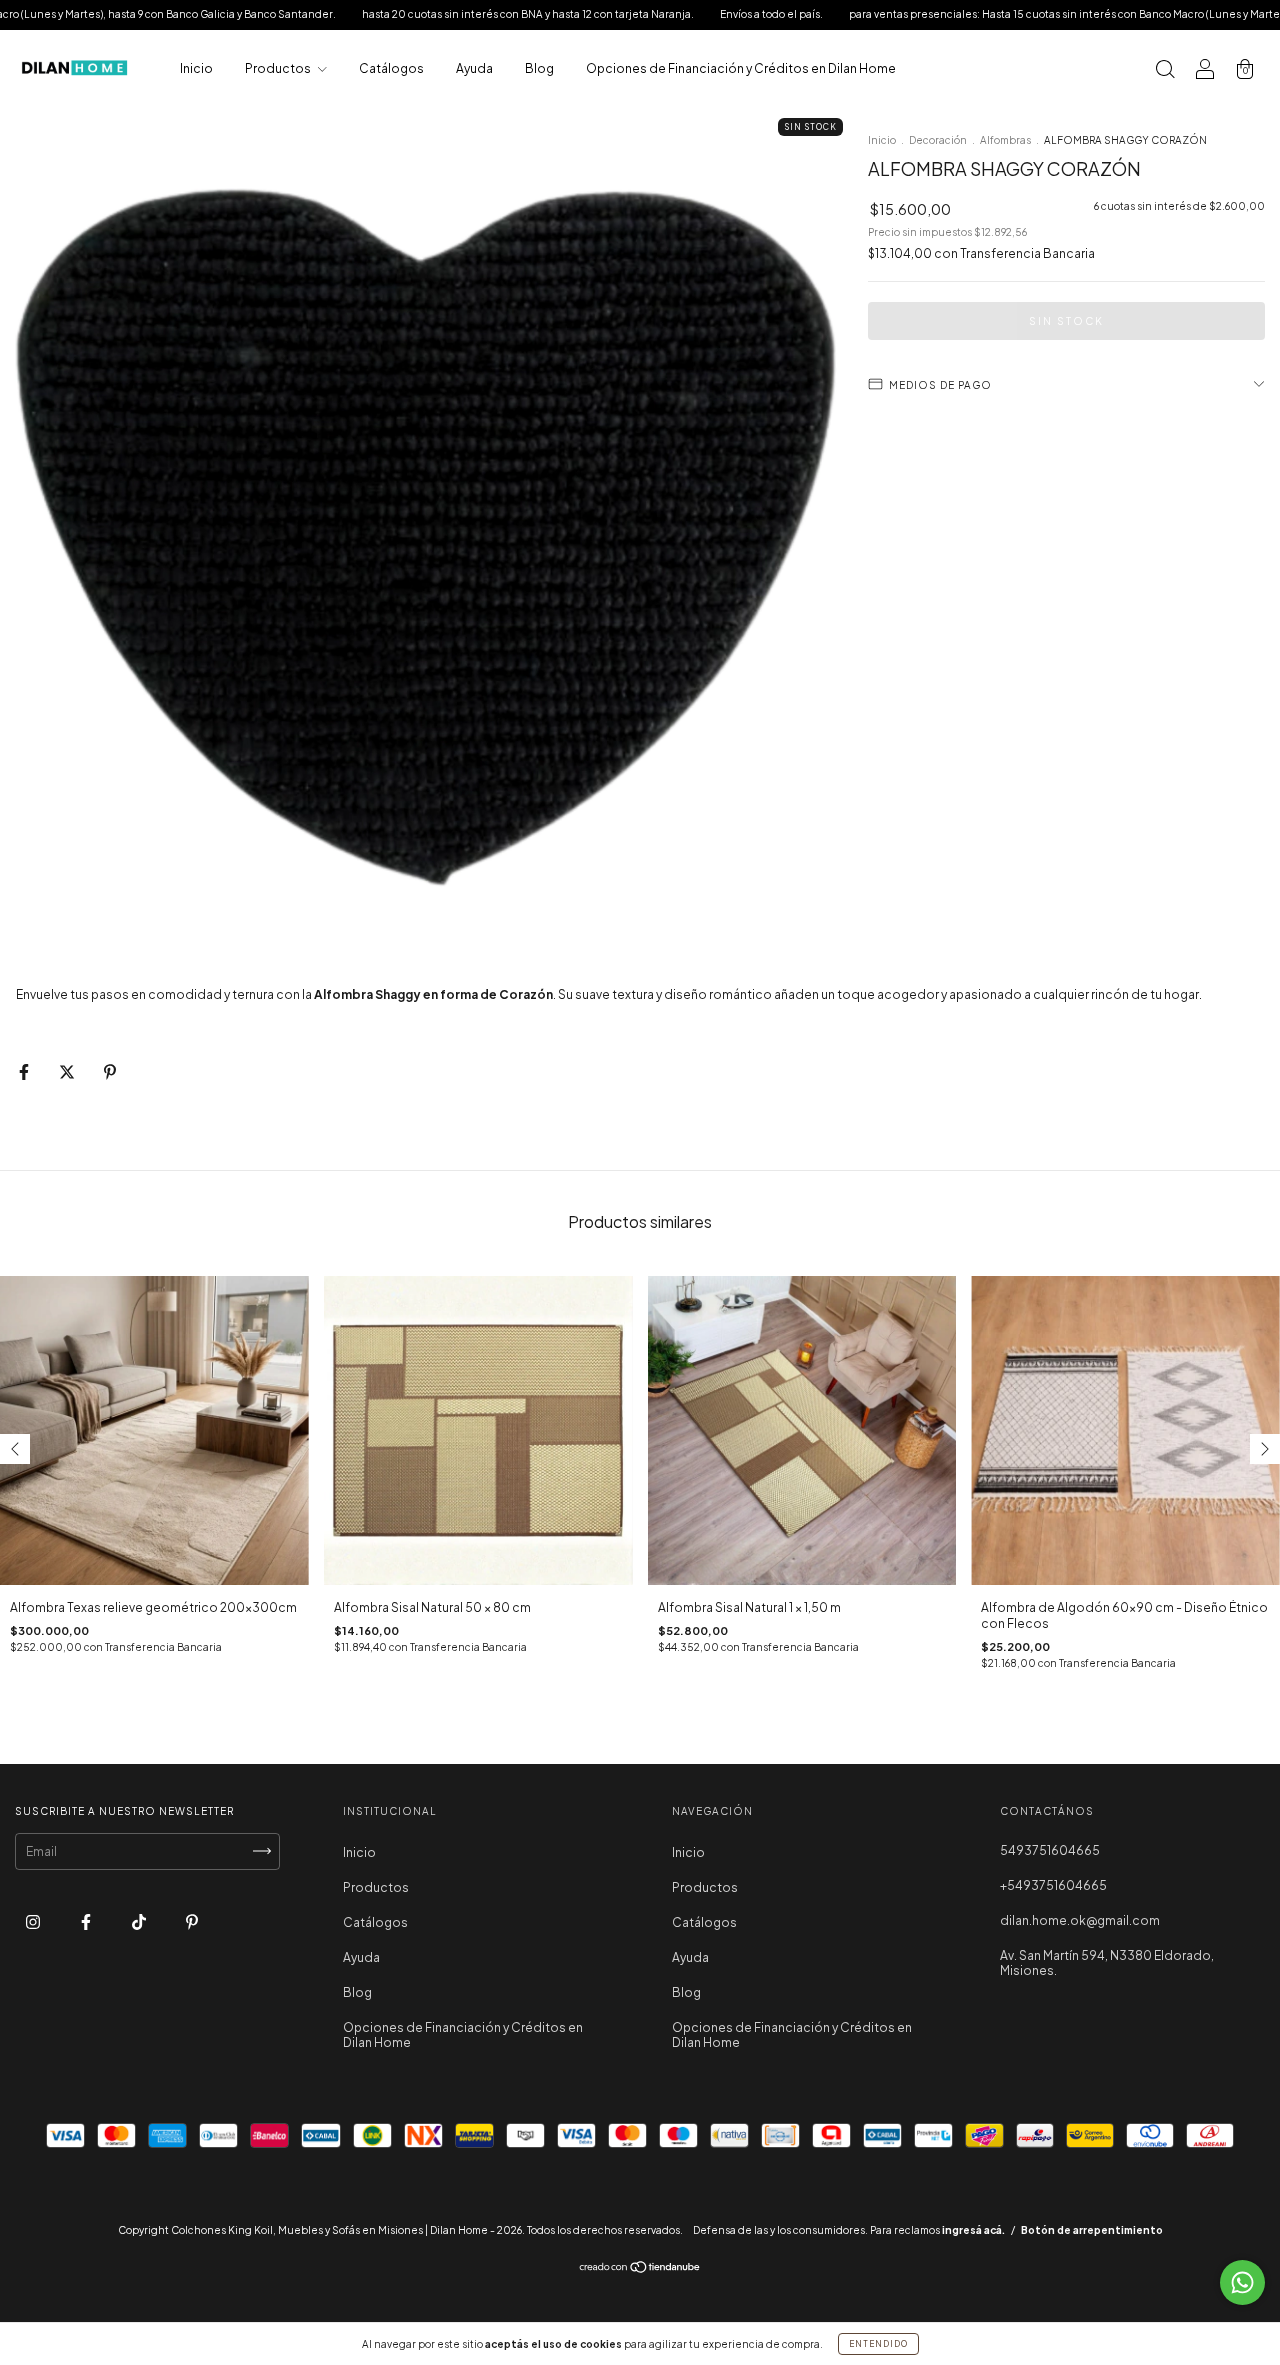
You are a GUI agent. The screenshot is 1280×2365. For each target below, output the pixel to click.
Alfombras (1005, 140)
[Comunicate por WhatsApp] (1242, 2282)
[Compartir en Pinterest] (110, 1071)
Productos (279, 68)
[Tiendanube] (640, 2269)
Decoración (938, 140)
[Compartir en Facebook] (25, 1071)
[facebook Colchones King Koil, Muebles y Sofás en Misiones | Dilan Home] (87, 1921)
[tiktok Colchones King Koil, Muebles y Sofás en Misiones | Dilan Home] (140, 1921)
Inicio (196, 68)
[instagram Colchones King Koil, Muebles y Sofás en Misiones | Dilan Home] (34, 1921)
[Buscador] (1165, 71)
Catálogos (391, 68)
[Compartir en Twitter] (68, 1071)
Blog (539, 68)
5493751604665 (1050, 1850)
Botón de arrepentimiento (1092, 2230)
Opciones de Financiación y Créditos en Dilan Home (741, 68)
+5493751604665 (1053, 1885)
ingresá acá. (973, 2230)
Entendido (878, 2344)
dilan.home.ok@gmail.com (1080, 1920)
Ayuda (474, 68)
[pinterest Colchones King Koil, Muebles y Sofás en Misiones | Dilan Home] (192, 1921)
